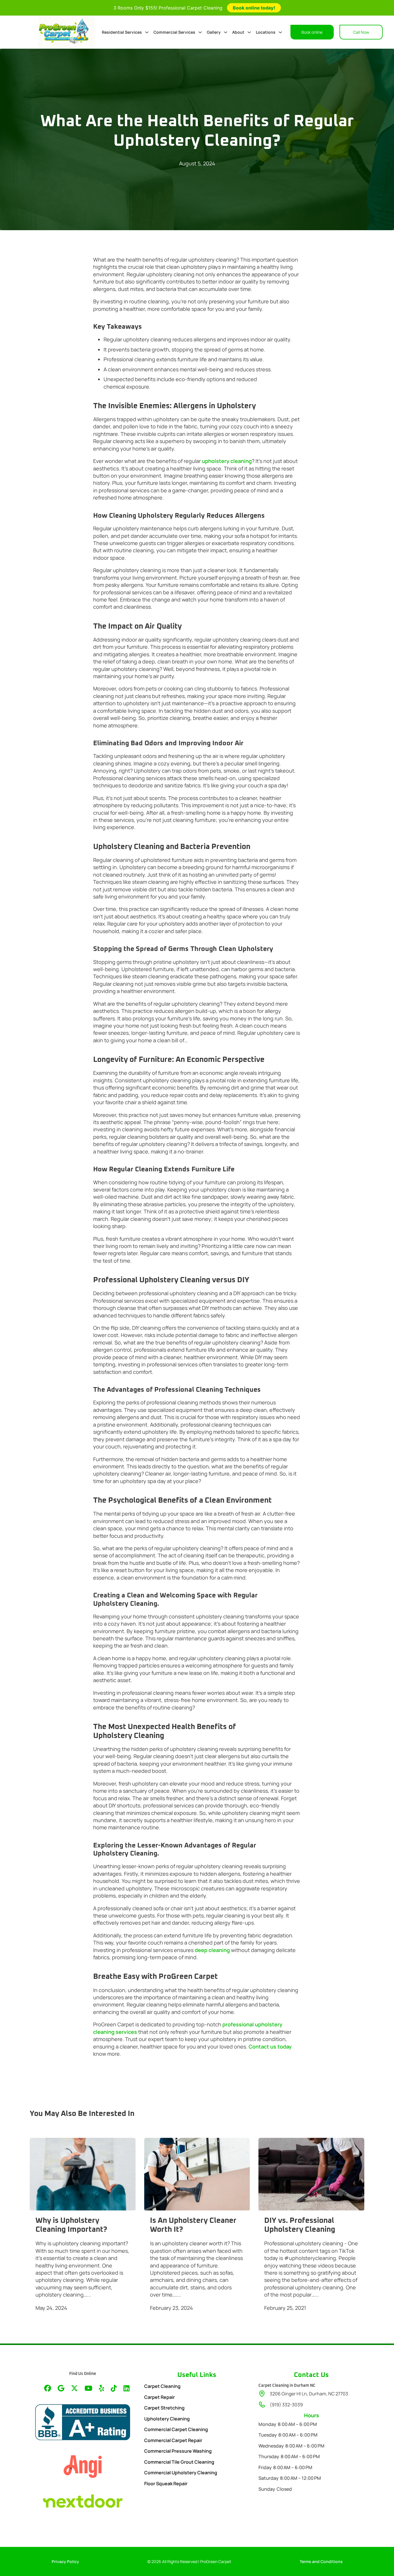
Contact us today (270, 2047)
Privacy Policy (65, 2561)
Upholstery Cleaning (167, 2419)
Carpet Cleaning (162, 2386)
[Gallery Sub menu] (226, 32)
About (238, 32)
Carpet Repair (160, 2397)
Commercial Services (174, 32)
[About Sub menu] (249, 32)
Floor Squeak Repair (166, 2484)
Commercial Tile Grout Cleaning (179, 2462)
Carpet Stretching (164, 2408)
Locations (266, 32)
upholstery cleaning (227, 461)
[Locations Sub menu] (280, 32)
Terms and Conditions (321, 2561)
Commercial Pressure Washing (178, 2451)
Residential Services (122, 32)
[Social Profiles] (48, 2389)
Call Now (361, 32)
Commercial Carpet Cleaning (176, 2429)
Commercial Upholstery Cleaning (181, 2473)
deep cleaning (212, 1950)
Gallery (214, 32)
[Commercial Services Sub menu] (200, 32)
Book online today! (254, 8)
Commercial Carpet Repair (173, 2440)
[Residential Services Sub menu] (147, 32)
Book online (312, 32)
